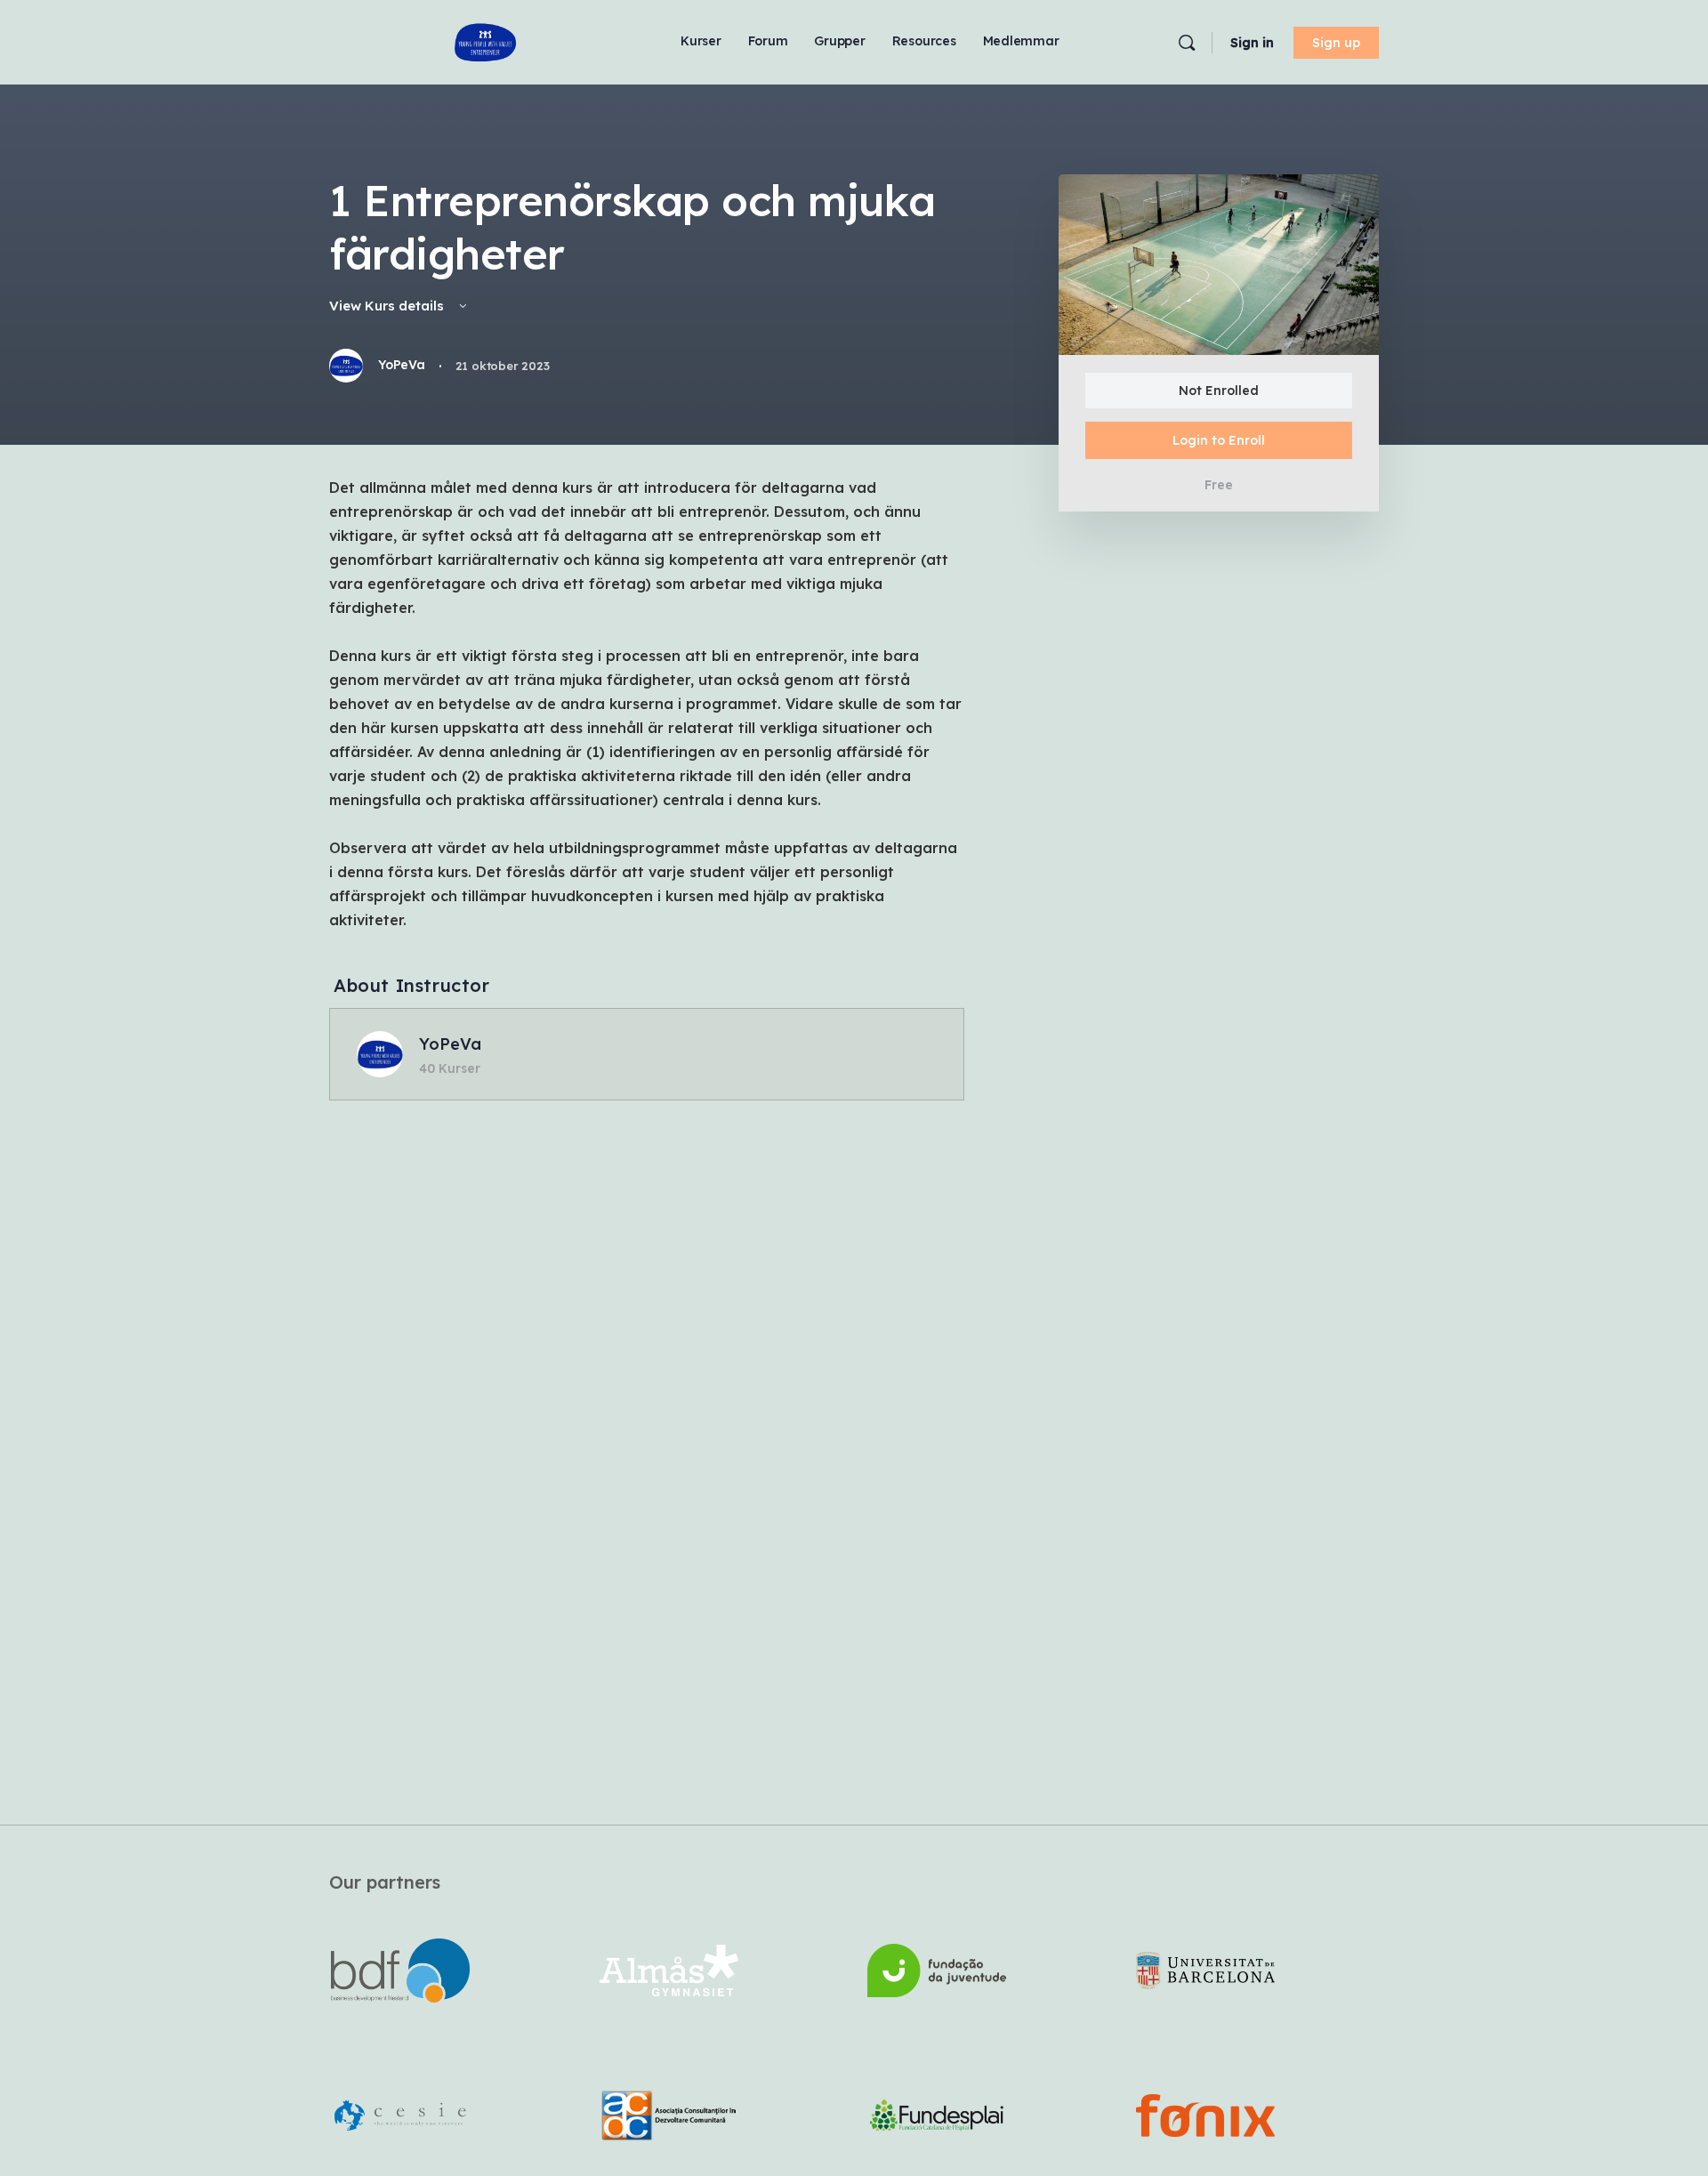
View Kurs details (388, 306)
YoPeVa (450, 1044)
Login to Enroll (1219, 440)
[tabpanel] (647, 704)
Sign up (1336, 43)
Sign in (1252, 43)
